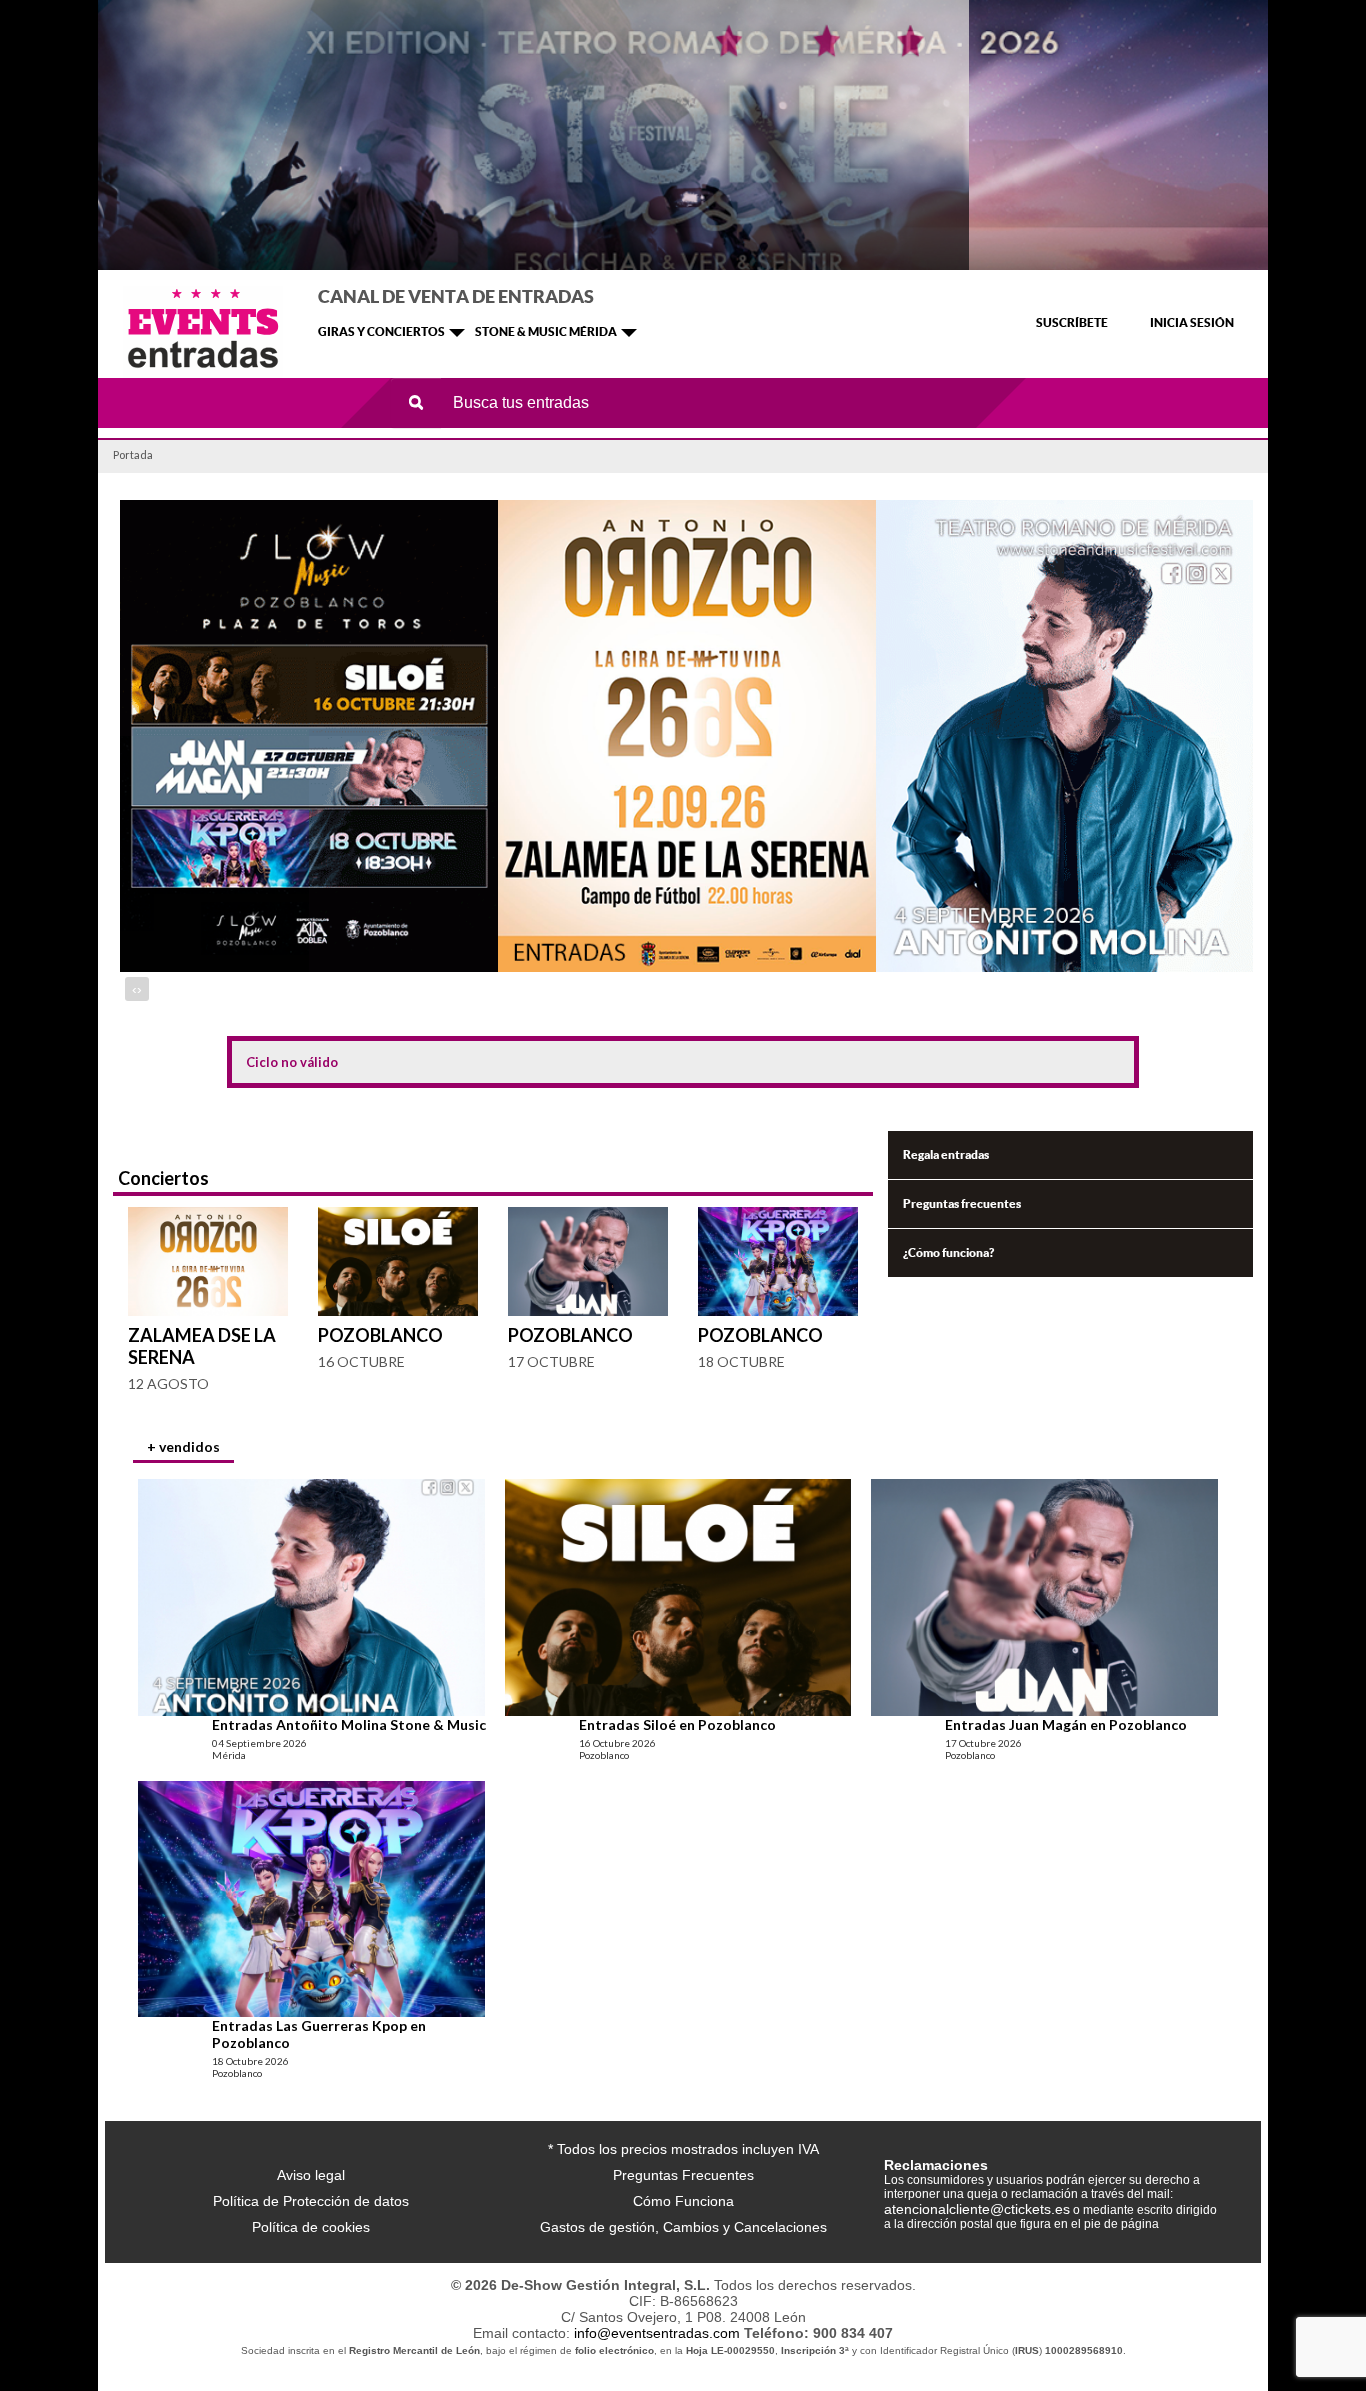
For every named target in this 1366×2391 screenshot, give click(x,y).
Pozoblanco (380, 1335)
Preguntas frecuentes (962, 1203)
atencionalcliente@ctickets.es (977, 2209)
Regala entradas (946, 1154)
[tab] (183, 1449)
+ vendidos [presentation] (183, 1446)
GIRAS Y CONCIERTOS (381, 331)
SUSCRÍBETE (1072, 322)
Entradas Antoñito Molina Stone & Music (349, 1724)
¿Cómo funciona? (948, 1252)
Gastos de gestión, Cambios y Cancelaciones (683, 2227)
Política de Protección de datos (311, 2201)
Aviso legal (311, 2175)
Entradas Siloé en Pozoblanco (677, 1724)
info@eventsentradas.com (657, 2333)
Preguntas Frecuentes (683, 2175)
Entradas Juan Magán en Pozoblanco (1066, 1724)
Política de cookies (311, 2227)
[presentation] (134, 989)
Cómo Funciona (683, 2201)
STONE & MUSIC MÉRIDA (546, 331)
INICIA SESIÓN (1192, 322)
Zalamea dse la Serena (202, 1346)
